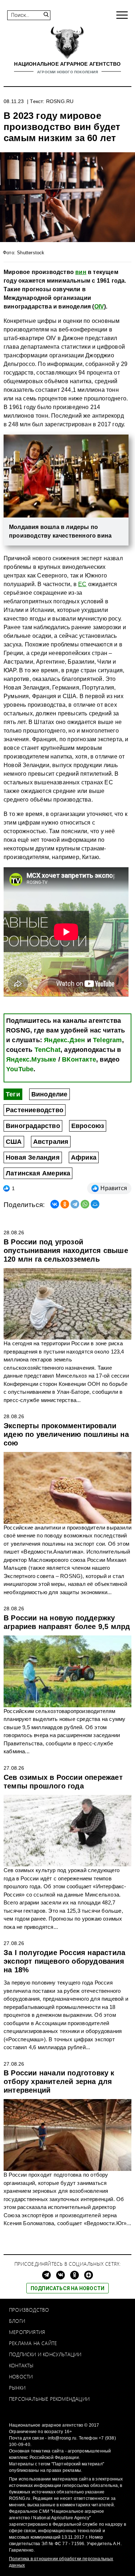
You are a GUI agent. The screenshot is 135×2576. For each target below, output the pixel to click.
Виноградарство (33, 1126)
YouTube (20, 1069)
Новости (21, 2377)
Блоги (17, 2321)
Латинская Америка (38, 1173)
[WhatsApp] (85, 1204)
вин (81, 272)
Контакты (21, 2365)
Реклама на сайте (33, 2343)
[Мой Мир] (95, 1204)
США (14, 1142)
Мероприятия (27, 2332)
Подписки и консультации (45, 2354)
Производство (29, 2310)
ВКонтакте (79, 1059)
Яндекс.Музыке (31, 1059)
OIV (99, 307)
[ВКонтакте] (55, 1204)
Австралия (51, 1142)
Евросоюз (88, 1126)
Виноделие (49, 1094)
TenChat (48, 1050)
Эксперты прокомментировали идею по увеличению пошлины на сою (66, 1434)
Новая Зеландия (33, 1157)
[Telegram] (75, 1204)
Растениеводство (35, 1110)
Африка (84, 1157)
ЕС (82, 584)
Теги (13, 1094)
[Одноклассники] (65, 1204)
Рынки (17, 2388)
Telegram (107, 1040)
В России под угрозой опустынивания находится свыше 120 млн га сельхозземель (66, 1250)
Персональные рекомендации (49, 2399)
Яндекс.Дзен (64, 1040)
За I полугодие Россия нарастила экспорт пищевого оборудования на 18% (64, 1961)
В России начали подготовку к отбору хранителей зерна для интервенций (59, 2081)
